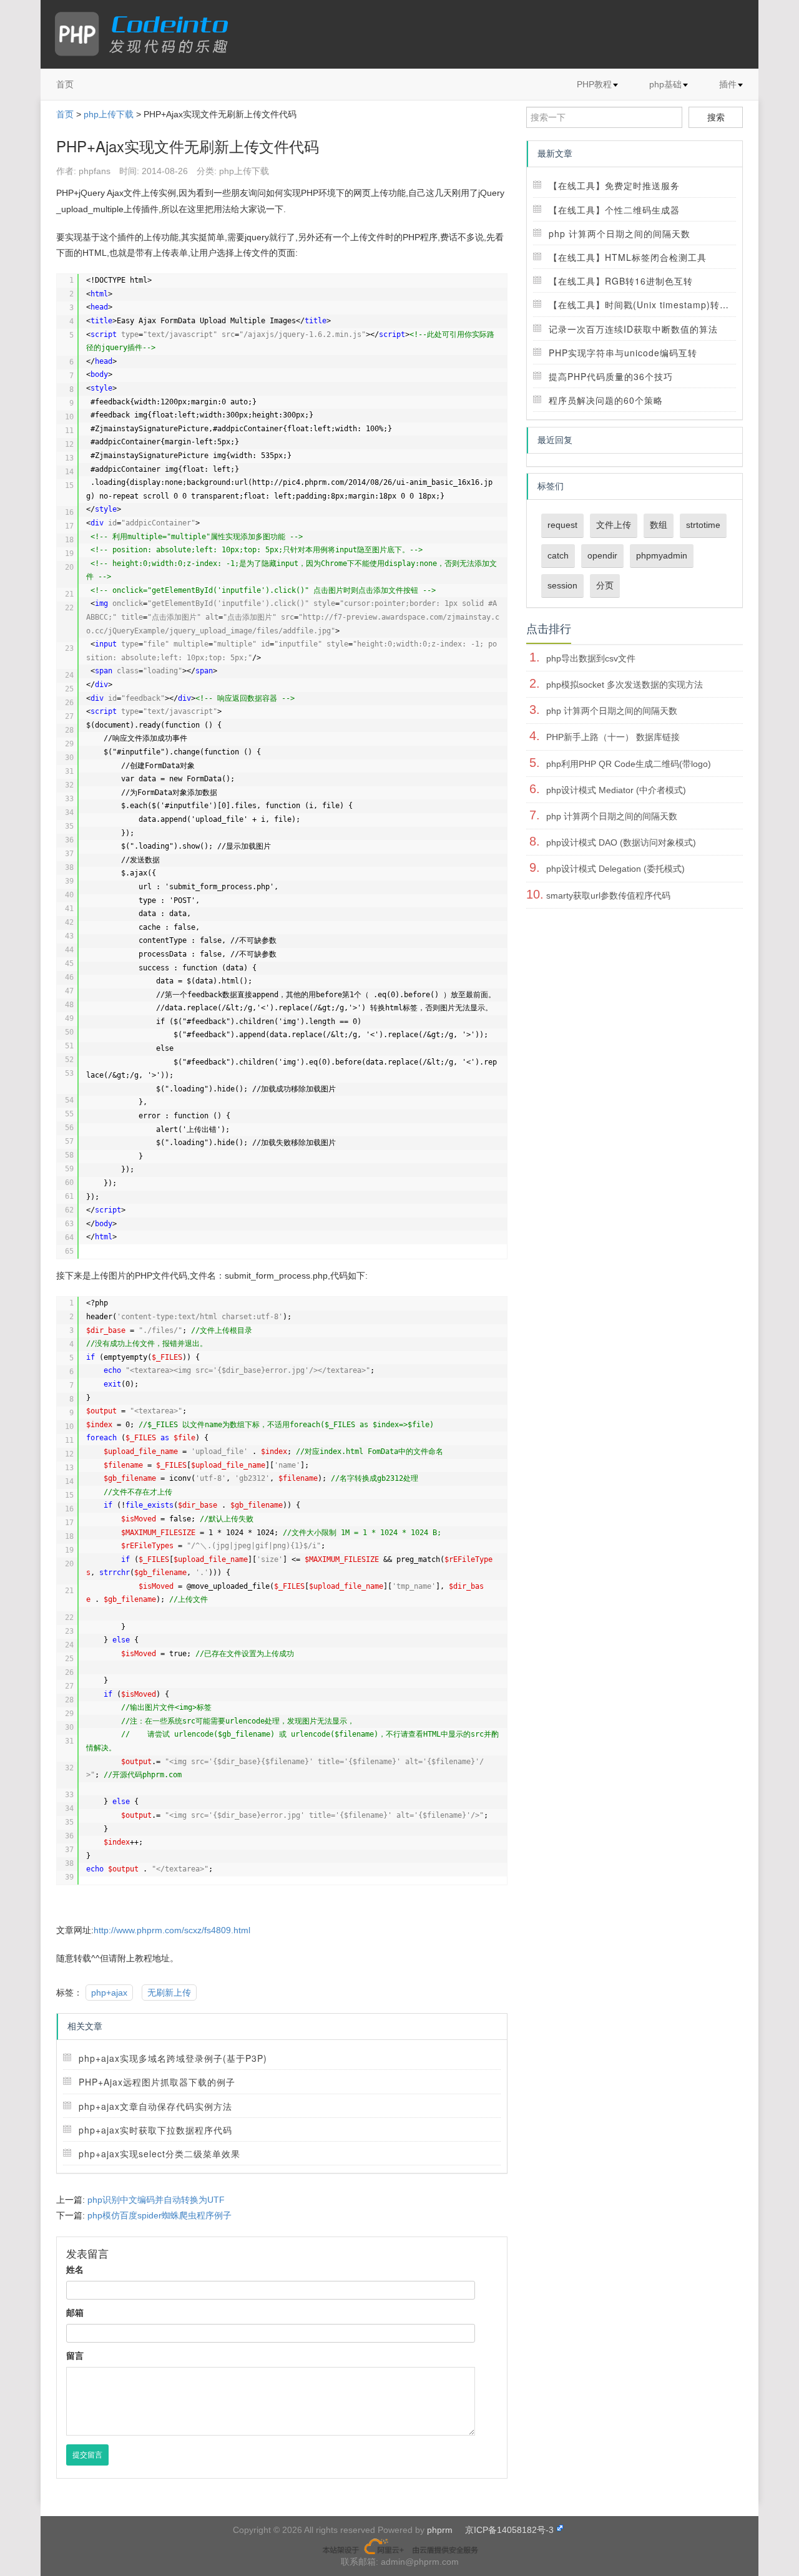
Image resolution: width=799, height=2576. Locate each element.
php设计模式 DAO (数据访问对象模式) (621, 842)
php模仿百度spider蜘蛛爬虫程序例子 (159, 2215)
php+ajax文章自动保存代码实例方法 (155, 2106)
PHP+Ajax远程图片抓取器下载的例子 (157, 2082)
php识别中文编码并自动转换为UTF (156, 2200)
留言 (75, 2356)
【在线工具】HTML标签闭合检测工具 (628, 257)
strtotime (703, 525)
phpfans (95, 171)
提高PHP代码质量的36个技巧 (611, 376)
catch (558, 555)
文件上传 (614, 525)
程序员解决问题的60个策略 (606, 400)
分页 (605, 585)
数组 (659, 525)
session (562, 585)
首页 (65, 84)
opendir (602, 555)
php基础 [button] (665, 84)
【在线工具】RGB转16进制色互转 (621, 281)
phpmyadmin (662, 555)
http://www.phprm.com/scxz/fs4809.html (172, 1930)
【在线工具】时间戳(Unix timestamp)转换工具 (648, 305)
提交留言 (87, 2455)
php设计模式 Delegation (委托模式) (615, 869)
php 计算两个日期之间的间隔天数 (620, 233)
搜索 (716, 117)
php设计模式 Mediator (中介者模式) (616, 790)
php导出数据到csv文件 (591, 658)
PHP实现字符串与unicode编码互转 (623, 353)
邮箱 (75, 2313)
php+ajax (109, 1993)
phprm (440, 2530)
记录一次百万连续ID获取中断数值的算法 (633, 329)
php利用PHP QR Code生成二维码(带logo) (629, 764)
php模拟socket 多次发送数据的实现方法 (625, 685)
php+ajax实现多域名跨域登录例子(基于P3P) (173, 2058)
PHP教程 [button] (594, 84)
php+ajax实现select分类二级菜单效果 (159, 2154)
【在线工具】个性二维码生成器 (614, 210)
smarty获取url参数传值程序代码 (608, 895)
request (562, 525)
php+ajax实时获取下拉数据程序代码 (155, 2130)
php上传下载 (109, 114)
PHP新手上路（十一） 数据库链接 (613, 737)
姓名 (75, 2270)
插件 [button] (728, 84)
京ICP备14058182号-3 (509, 2530)
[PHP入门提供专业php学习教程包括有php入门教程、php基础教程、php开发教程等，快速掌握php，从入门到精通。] (148, 34)
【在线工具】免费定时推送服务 (614, 185)
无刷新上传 (169, 1993)
